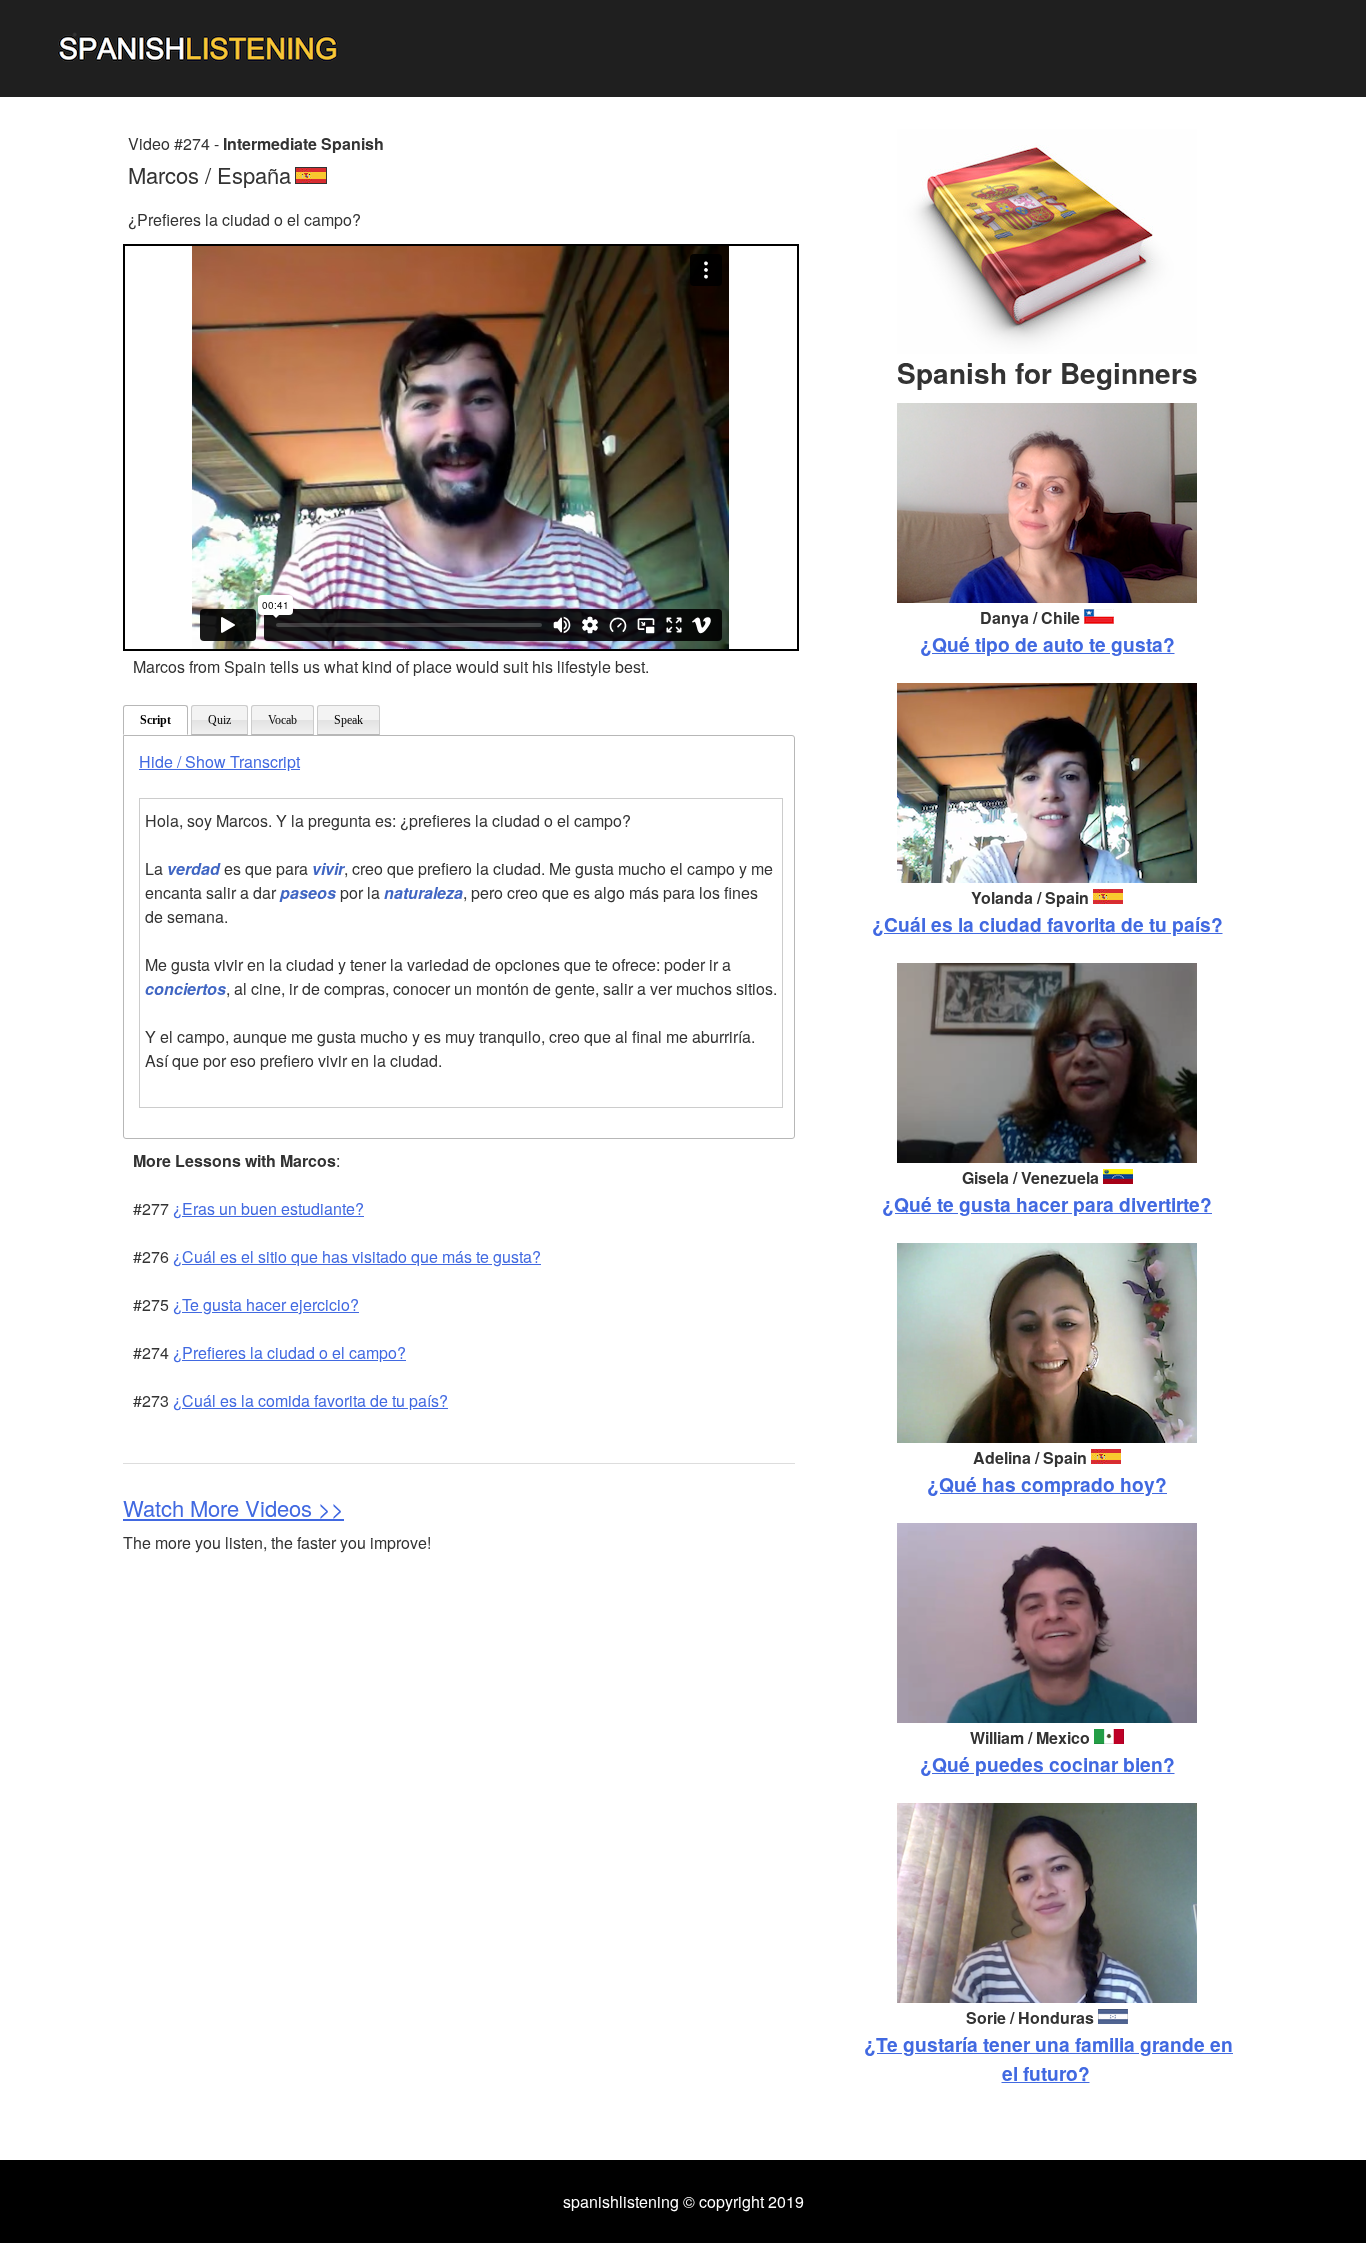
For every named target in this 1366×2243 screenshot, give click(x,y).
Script (155, 720)
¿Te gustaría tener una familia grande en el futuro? (1048, 2058)
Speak (348, 720)
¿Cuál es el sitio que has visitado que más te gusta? (357, 1256)
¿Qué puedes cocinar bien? (1047, 1764)
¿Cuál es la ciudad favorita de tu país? (1047, 924)
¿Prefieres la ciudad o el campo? (289, 1352)
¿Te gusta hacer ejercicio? (266, 1304)
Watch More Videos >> (233, 1507)
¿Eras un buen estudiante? (268, 1208)
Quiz (219, 720)
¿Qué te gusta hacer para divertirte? (1047, 1204)
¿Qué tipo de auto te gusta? (1047, 644)
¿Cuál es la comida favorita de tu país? (310, 1400)
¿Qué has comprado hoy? (1047, 1484)
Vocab (282, 720)
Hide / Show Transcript (219, 761)
